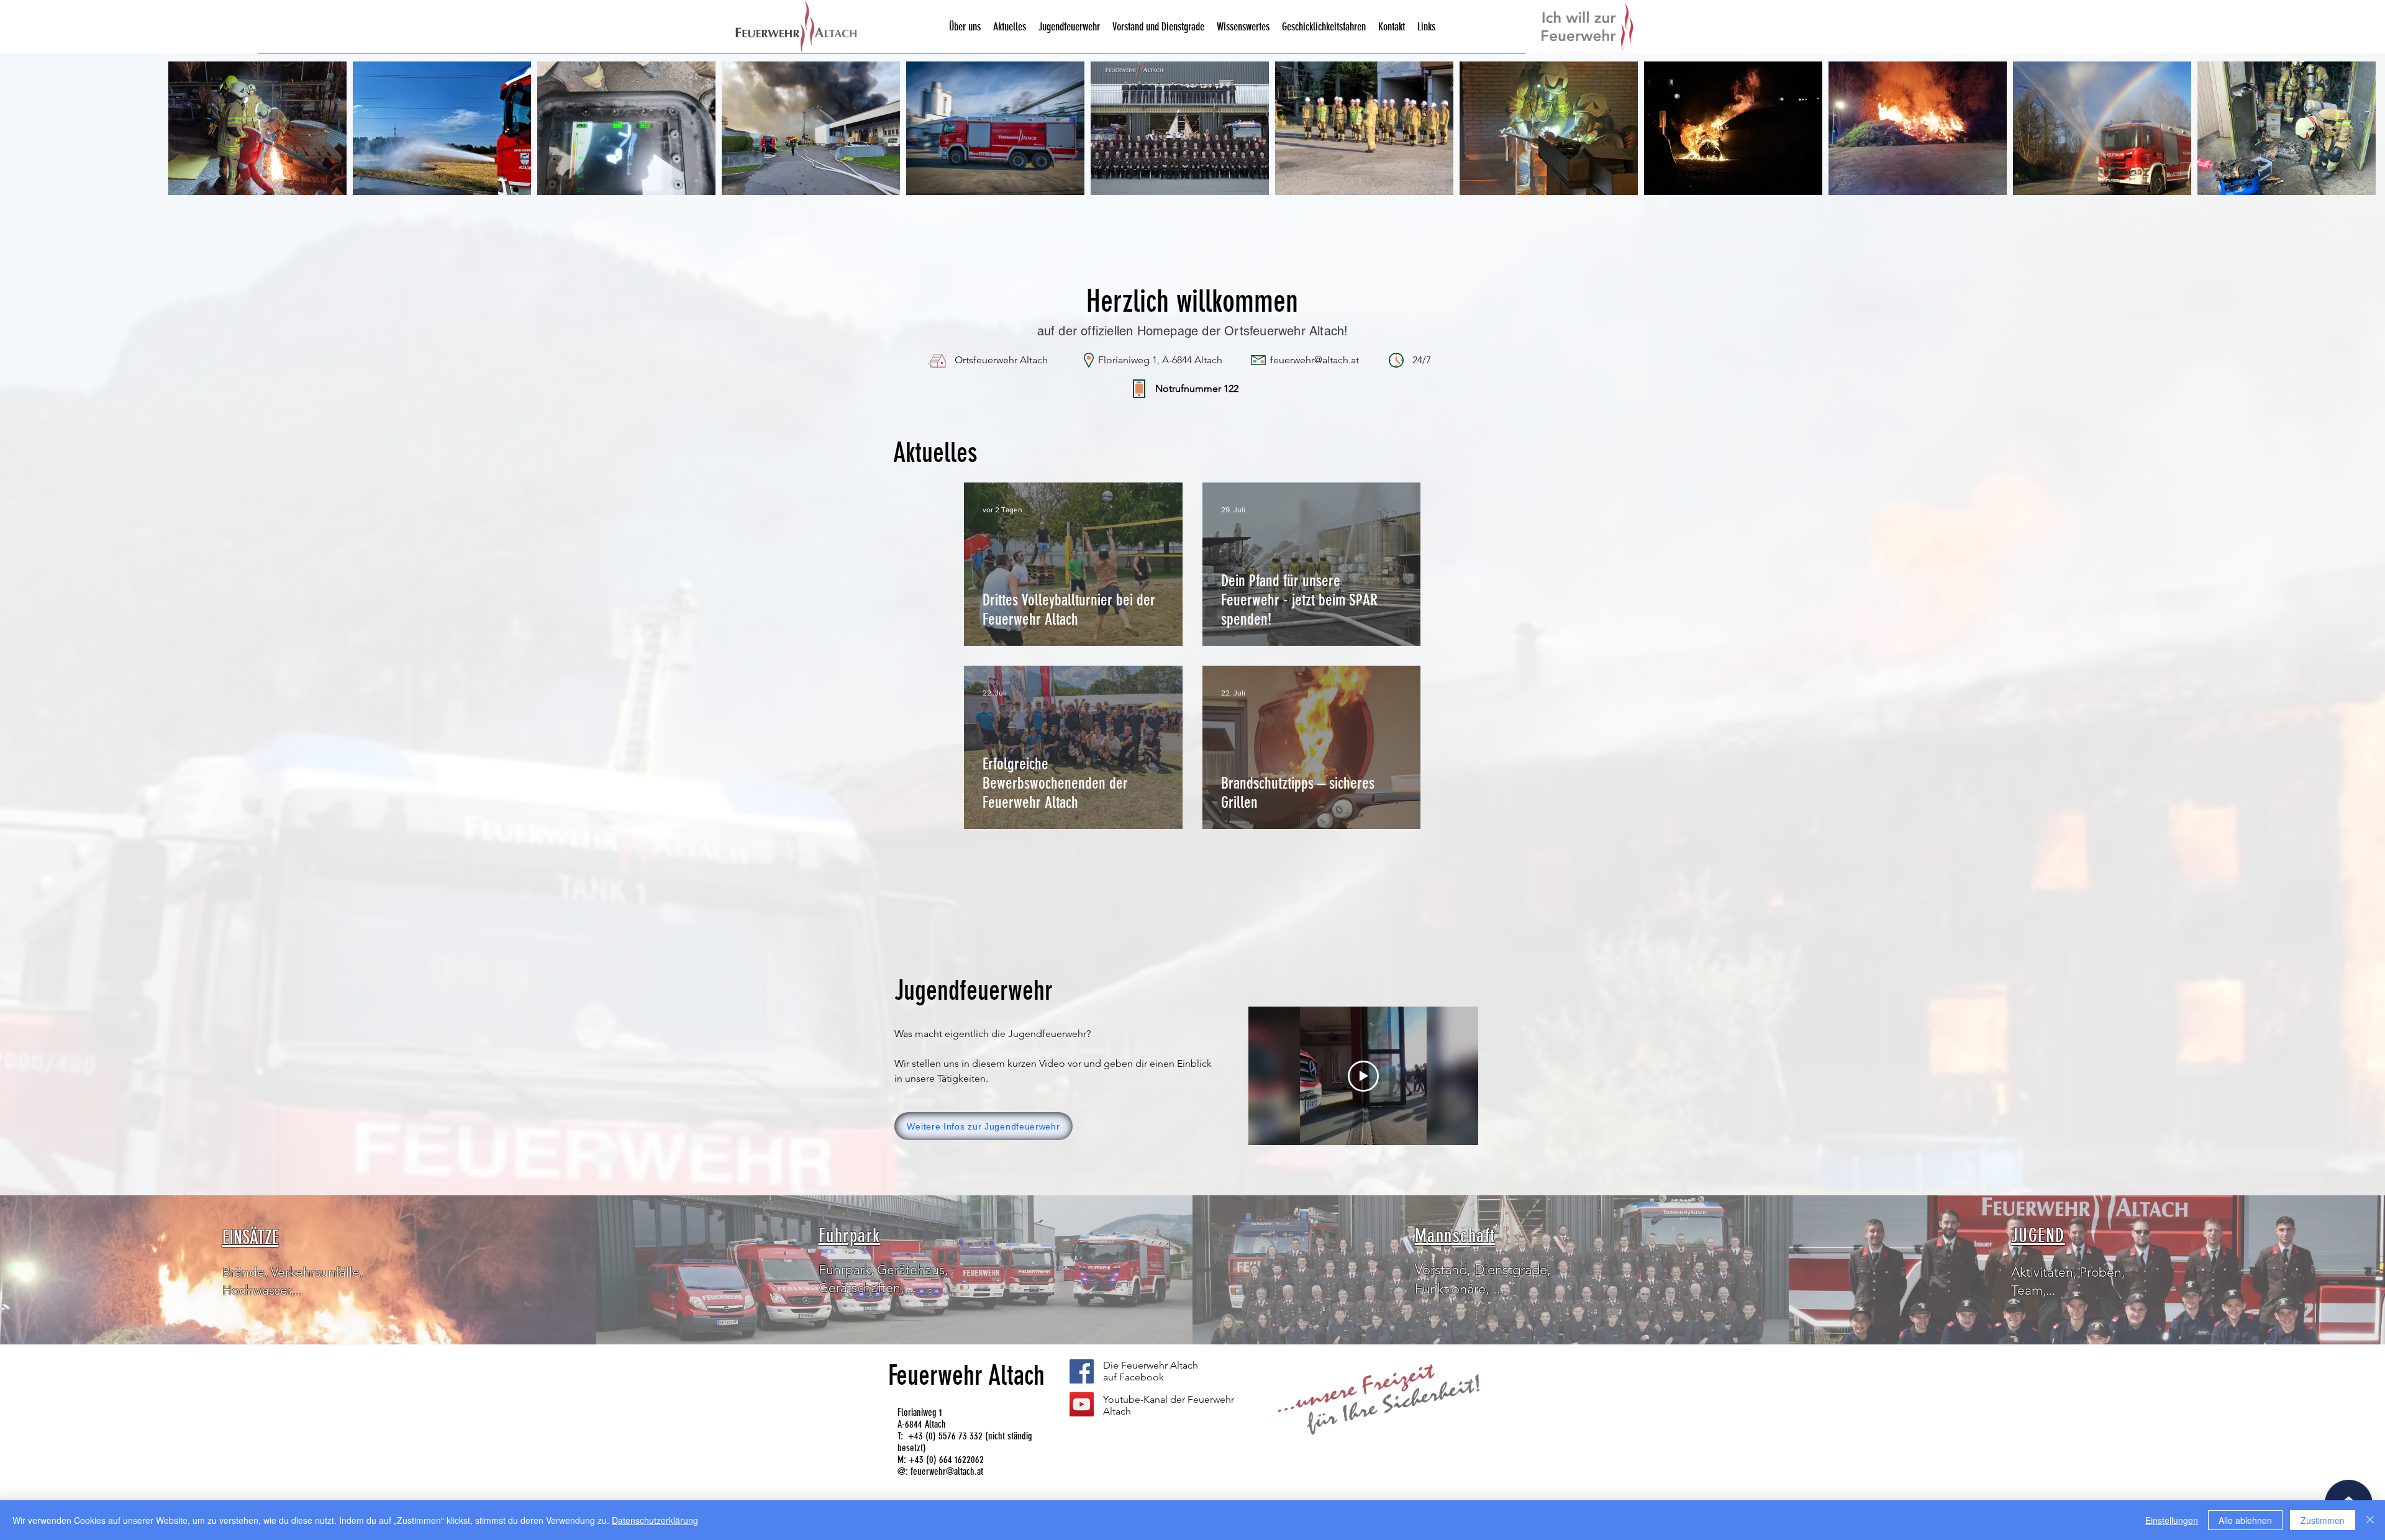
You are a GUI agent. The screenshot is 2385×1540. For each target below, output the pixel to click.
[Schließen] (2370, 1520)
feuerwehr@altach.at (947, 1471)
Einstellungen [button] (2172, 1520)
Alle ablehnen (2245, 1520)
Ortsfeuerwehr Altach (1001, 360)
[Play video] (1363, 1076)
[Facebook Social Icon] (1082, 1371)
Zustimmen (2323, 1520)
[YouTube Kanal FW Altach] (1082, 1404)
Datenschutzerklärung (655, 1520)
